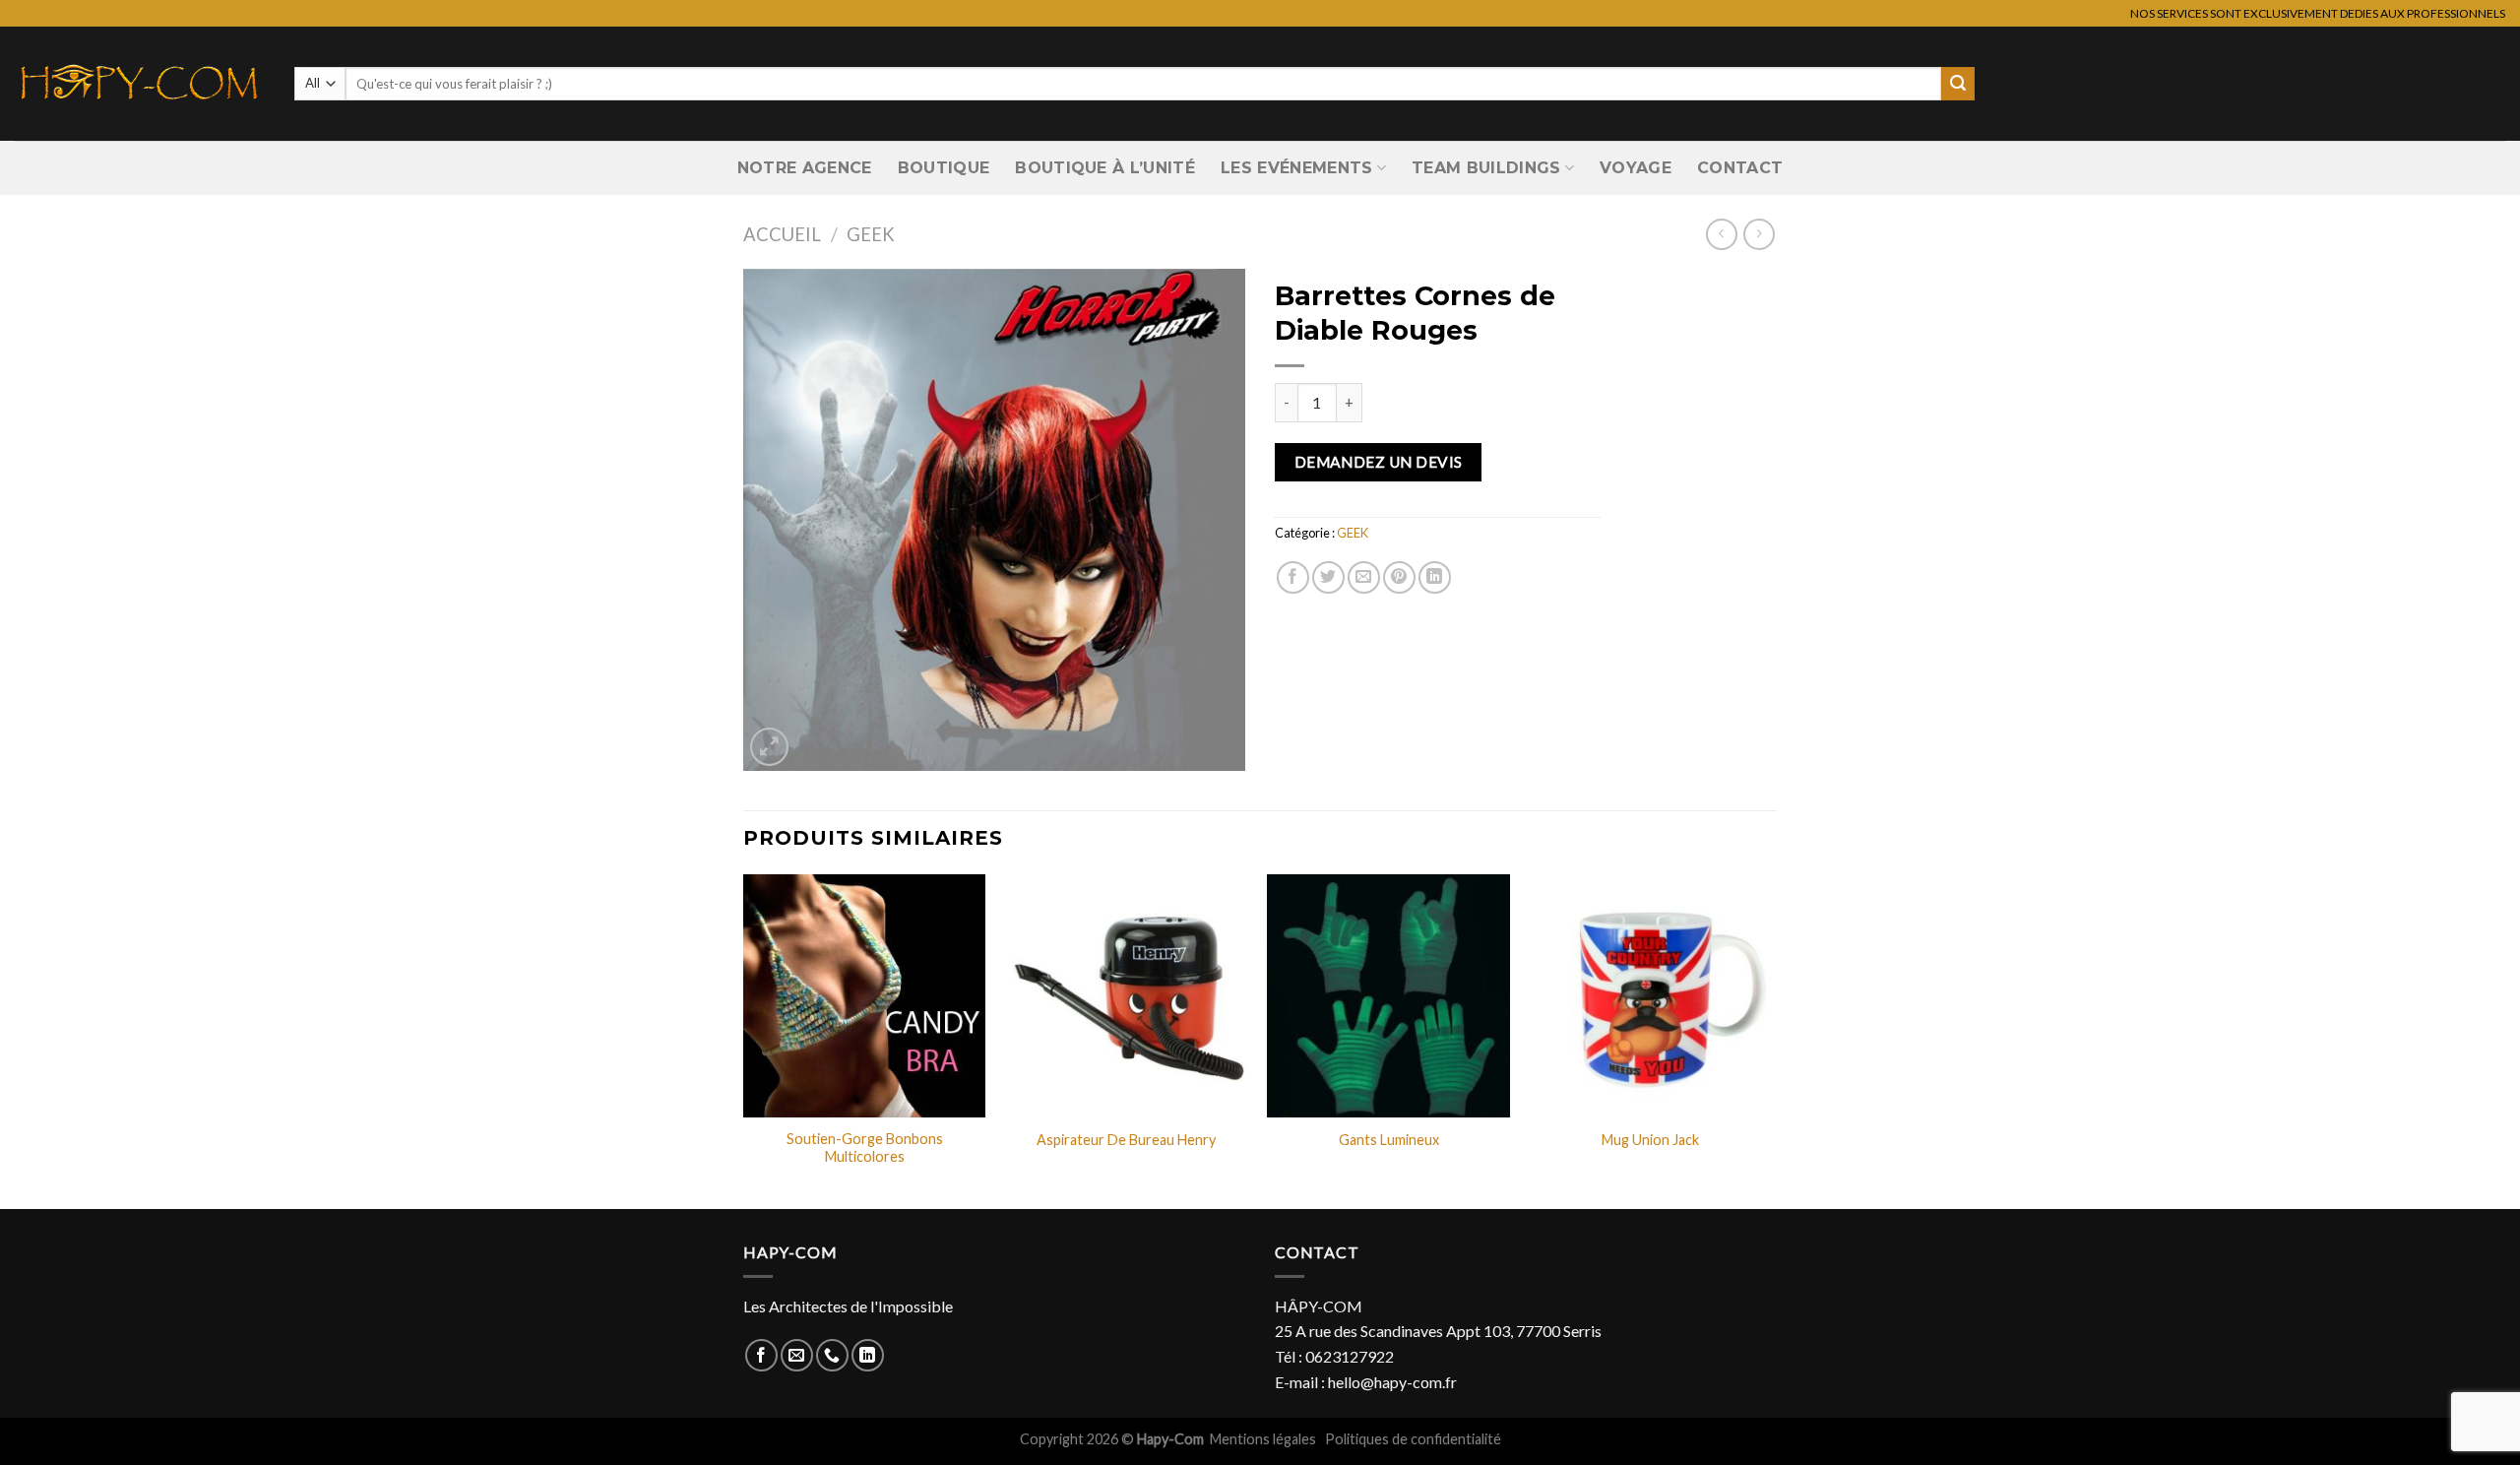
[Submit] (1958, 84)
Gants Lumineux (1389, 1140)
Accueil (782, 234)
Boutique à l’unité (1105, 168)
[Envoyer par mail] (1364, 577)
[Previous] (744, 1040)
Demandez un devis (1379, 462)
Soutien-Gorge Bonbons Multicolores (865, 1148)
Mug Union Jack (1650, 1140)
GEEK (871, 234)
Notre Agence (805, 168)
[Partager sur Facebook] (1293, 577)
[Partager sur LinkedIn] (1435, 577)
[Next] (1771, 1040)
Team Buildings (1486, 168)
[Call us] (832, 1355)
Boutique (944, 168)
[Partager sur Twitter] (1328, 577)
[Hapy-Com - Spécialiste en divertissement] (140, 84)
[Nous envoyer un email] (797, 1355)
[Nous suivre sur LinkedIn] (868, 1355)
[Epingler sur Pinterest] (1399, 577)
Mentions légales (1264, 1439)
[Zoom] (769, 747)
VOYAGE (1636, 168)
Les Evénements (1296, 168)
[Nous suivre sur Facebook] (761, 1355)
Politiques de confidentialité (1413, 1439)
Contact (1740, 168)
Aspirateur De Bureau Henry (1126, 1140)
